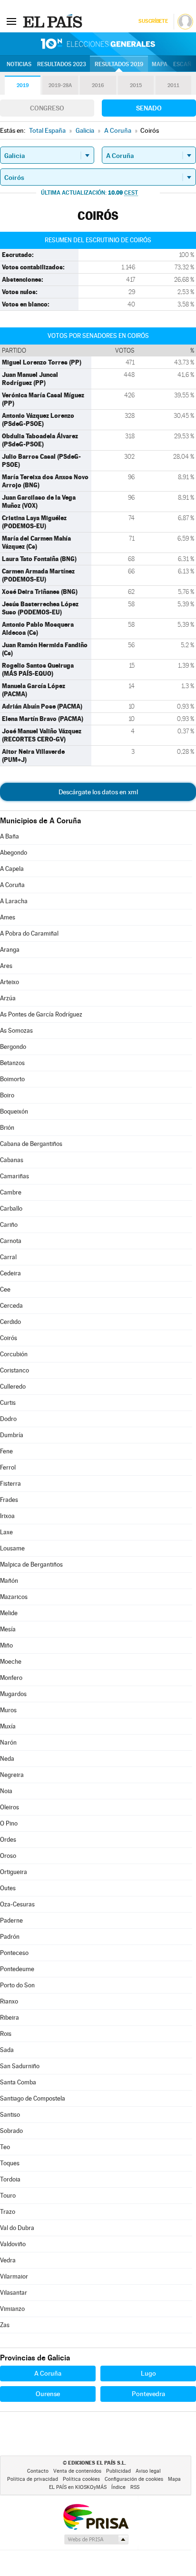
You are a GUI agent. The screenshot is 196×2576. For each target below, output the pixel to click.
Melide (9, 1613)
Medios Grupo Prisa (96, 2539)
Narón (8, 1742)
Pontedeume (17, 1969)
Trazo (8, 2212)
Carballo (11, 1209)
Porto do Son (17, 1985)
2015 (136, 85)
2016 (98, 85)
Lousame (12, 1548)
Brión (7, 1128)
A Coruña (12, 885)
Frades (9, 1500)
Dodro (8, 1419)
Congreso (47, 108)
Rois (6, 2034)
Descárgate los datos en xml (98, 792)
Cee (5, 1289)
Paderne (11, 1920)
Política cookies (81, 2479)
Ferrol (8, 1467)
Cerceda (11, 1306)
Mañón (9, 1581)
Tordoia (10, 2179)
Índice (118, 2487)
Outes (8, 1888)
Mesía (8, 1629)
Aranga (10, 950)
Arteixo (10, 982)
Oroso (8, 1856)
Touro (8, 2196)
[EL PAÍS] (54, 21)
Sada (7, 2050)
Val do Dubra (17, 2228)
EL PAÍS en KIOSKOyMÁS (78, 2487)
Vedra (8, 2260)
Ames (8, 917)
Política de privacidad (33, 2479)
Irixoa (7, 1516)
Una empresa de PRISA (96, 2516)
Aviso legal (148, 2471)
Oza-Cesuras (17, 1904)
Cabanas (12, 1160)
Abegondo (14, 853)
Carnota (11, 1241)
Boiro (7, 1095)
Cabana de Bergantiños (31, 1144)
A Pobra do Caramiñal (29, 933)
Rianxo (9, 2001)
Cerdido (10, 1322)
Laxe (6, 1532)
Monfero (11, 1678)
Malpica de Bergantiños (31, 1564)
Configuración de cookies (134, 2479)
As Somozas (16, 1031)
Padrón (10, 1937)
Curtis (8, 1403)
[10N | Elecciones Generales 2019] (98, 44)
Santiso (10, 2115)
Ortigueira (14, 1872)
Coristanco (15, 1370)
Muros (8, 1710)
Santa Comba (18, 2082)
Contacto (38, 2471)
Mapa (160, 64)
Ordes (8, 1840)
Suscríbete (153, 21)
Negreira (12, 1775)
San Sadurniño (20, 2066)
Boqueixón (14, 1111)
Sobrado (11, 2131)
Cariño (9, 1225)
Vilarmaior (14, 2276)
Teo (5, 2147)
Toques (10, 2163)
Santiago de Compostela (33, 2098)
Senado (149, 108)
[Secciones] (11, 21)
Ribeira (10, 2018)
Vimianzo (12, 2309)
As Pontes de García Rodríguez (41, 1014)
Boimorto (12, 1079)
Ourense (48, 2394)
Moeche (11, 1662)
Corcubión (14, 1354)
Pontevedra (148, 2394)
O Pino (9, 1823)
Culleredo (13, 1387)
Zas (5, 2325)
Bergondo (13, 1047)
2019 (23, 85)
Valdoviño (13, 2244)
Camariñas (15, 1176)
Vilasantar (14, 2293)
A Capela (12, 869)
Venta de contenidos (77, 2471)
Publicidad (118, 2471)
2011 (173, 85)
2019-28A (60, 85)
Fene (6, 1451)
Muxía (8, 1726)
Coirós (9, 1338)
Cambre (11, 1192)
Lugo (148, 2373)
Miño (6, 1645)
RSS (135, 2487)
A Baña (10, 836)
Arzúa (8, 998)
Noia (6, 1791)
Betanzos (12, 1063)
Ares (6, 966)
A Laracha (14, 901)
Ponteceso (14, 1953)
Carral (8, 1257)
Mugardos (13, 1694)
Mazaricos (14, 1597)
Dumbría (12, 1435)
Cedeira (10, 1273)
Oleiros (10, 1807)
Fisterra (10, 1484)
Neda (7, 1759)
